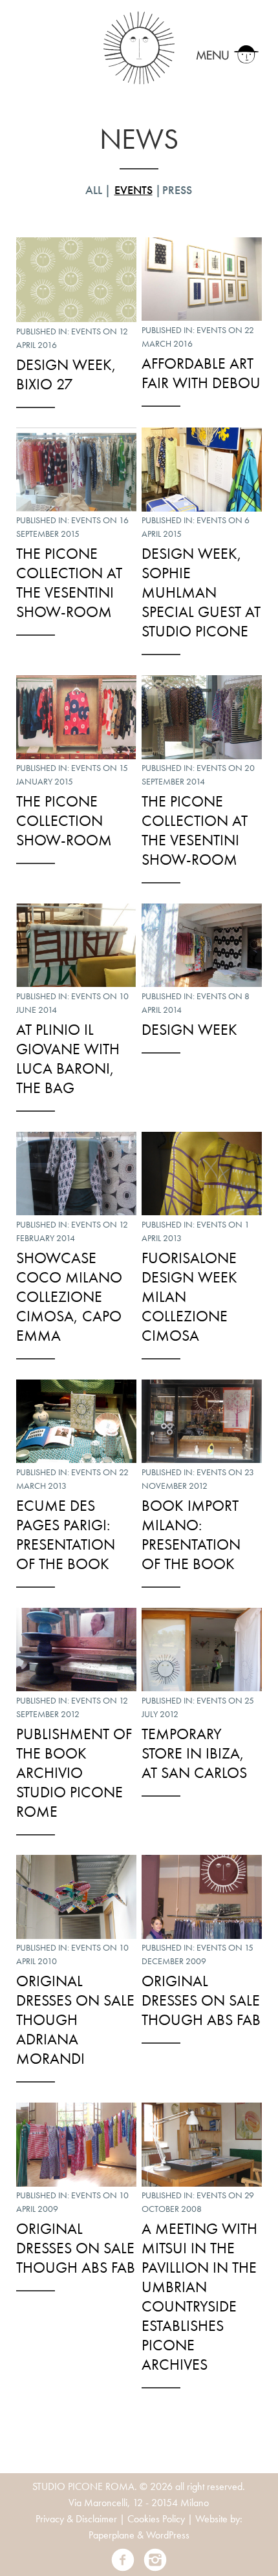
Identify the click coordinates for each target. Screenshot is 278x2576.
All (94, 190)
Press (177, 190)
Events (134, 190)
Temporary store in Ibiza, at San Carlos (194, 1753)
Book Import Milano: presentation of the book (191, 1534)
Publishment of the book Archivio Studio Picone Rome (74, 1772)
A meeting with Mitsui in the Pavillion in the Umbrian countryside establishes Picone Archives (199, 2296)
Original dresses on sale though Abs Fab (201, 2000)
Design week (189, 1029)
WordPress (168, 2535)
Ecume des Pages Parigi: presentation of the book (66, 1534)
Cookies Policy (156, 2519)
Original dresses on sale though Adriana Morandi (75, 2019)
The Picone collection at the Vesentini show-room (69, 582)
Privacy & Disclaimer (76, 2519)
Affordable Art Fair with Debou (201, 373)
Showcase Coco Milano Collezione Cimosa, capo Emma (69, 1296)
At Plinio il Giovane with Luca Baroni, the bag (68, 1058)
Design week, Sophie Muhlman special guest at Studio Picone (201, 592)
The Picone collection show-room (64, 820)
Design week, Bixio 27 (66, 374)
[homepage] (139, 46)
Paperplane (112, 2535)
